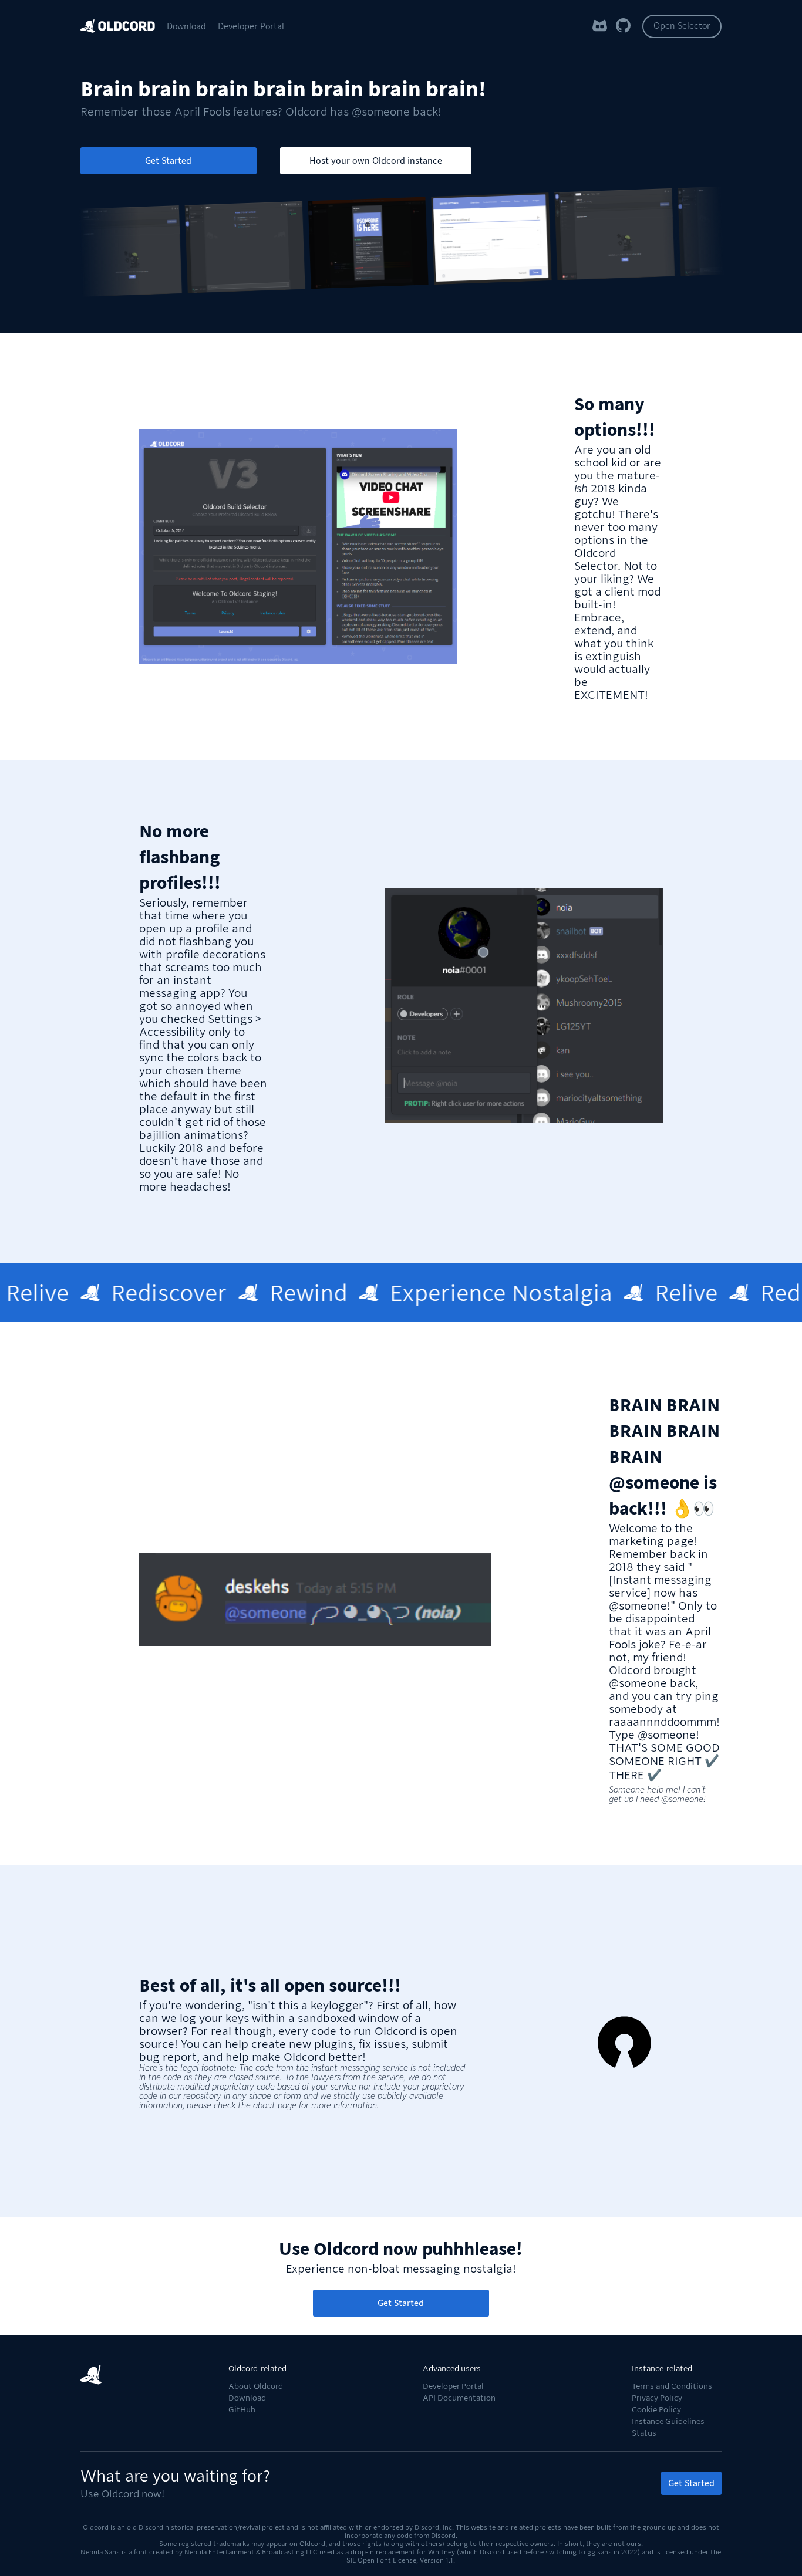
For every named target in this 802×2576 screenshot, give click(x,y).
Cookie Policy (656, 2410)
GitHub (242, 2410)
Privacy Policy (657, 2398)
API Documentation (459, 2398)
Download (186, 26)
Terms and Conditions (672, 2386)
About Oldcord (256, 2386)
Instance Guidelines (668, 2421)
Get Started (168, 161)
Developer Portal (251, 26)
